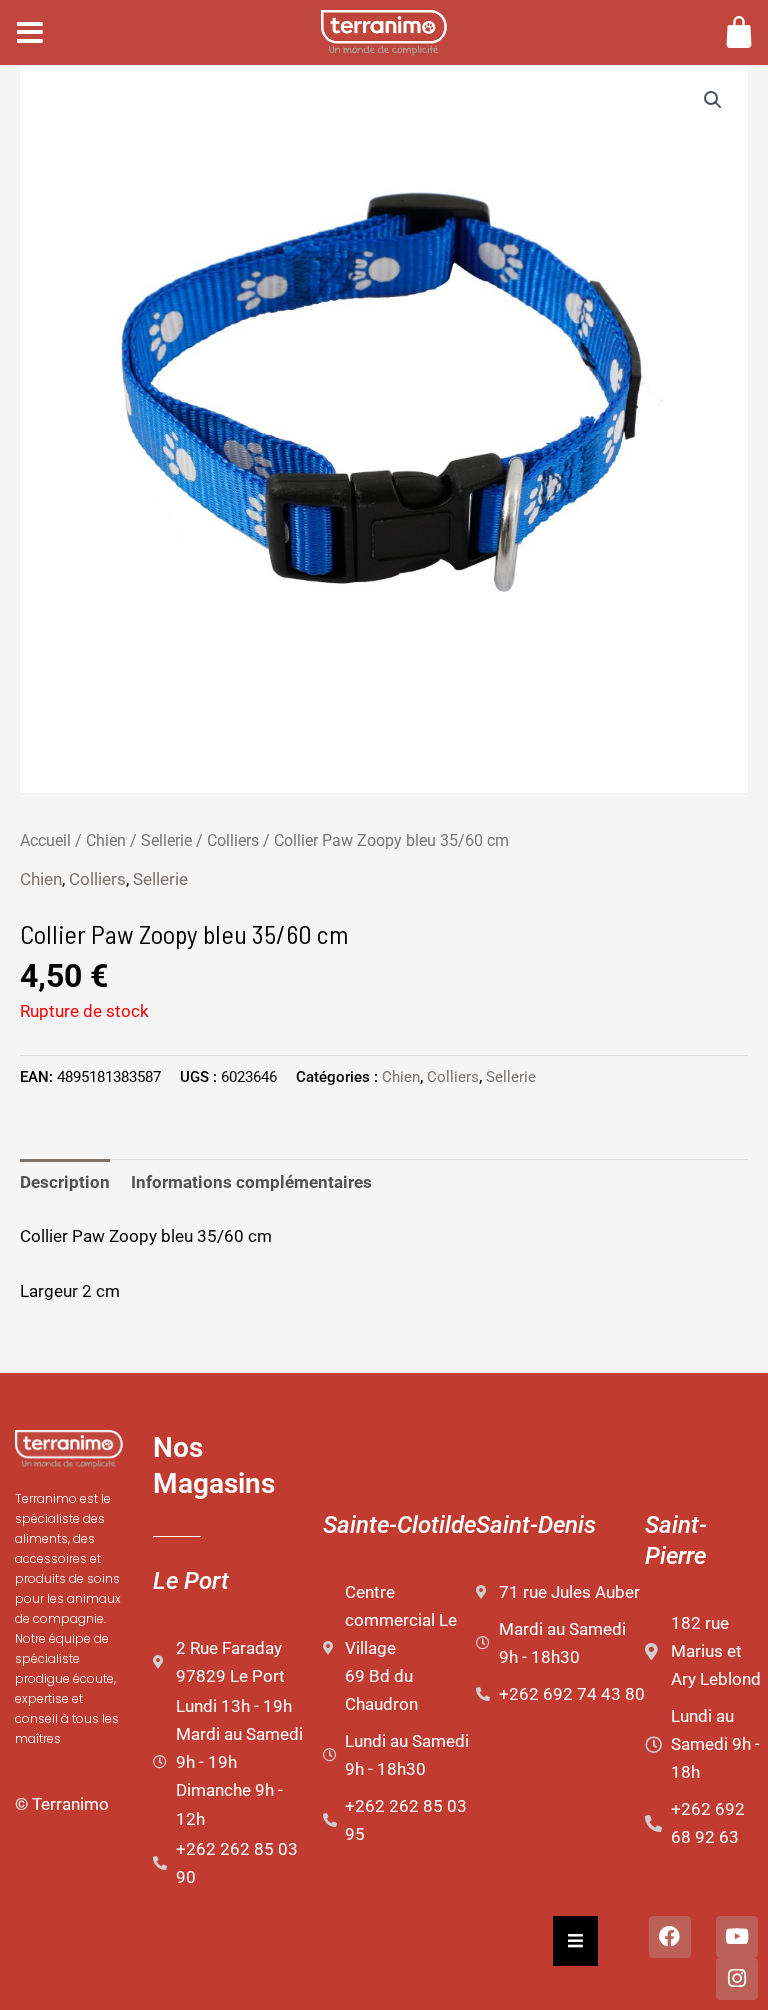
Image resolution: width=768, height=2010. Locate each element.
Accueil (45, 840)
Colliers (233, 840)
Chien (106, 840)
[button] (713, 100)
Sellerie (166, 840)
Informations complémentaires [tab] (251, 1182)
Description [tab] (65, 1182)
